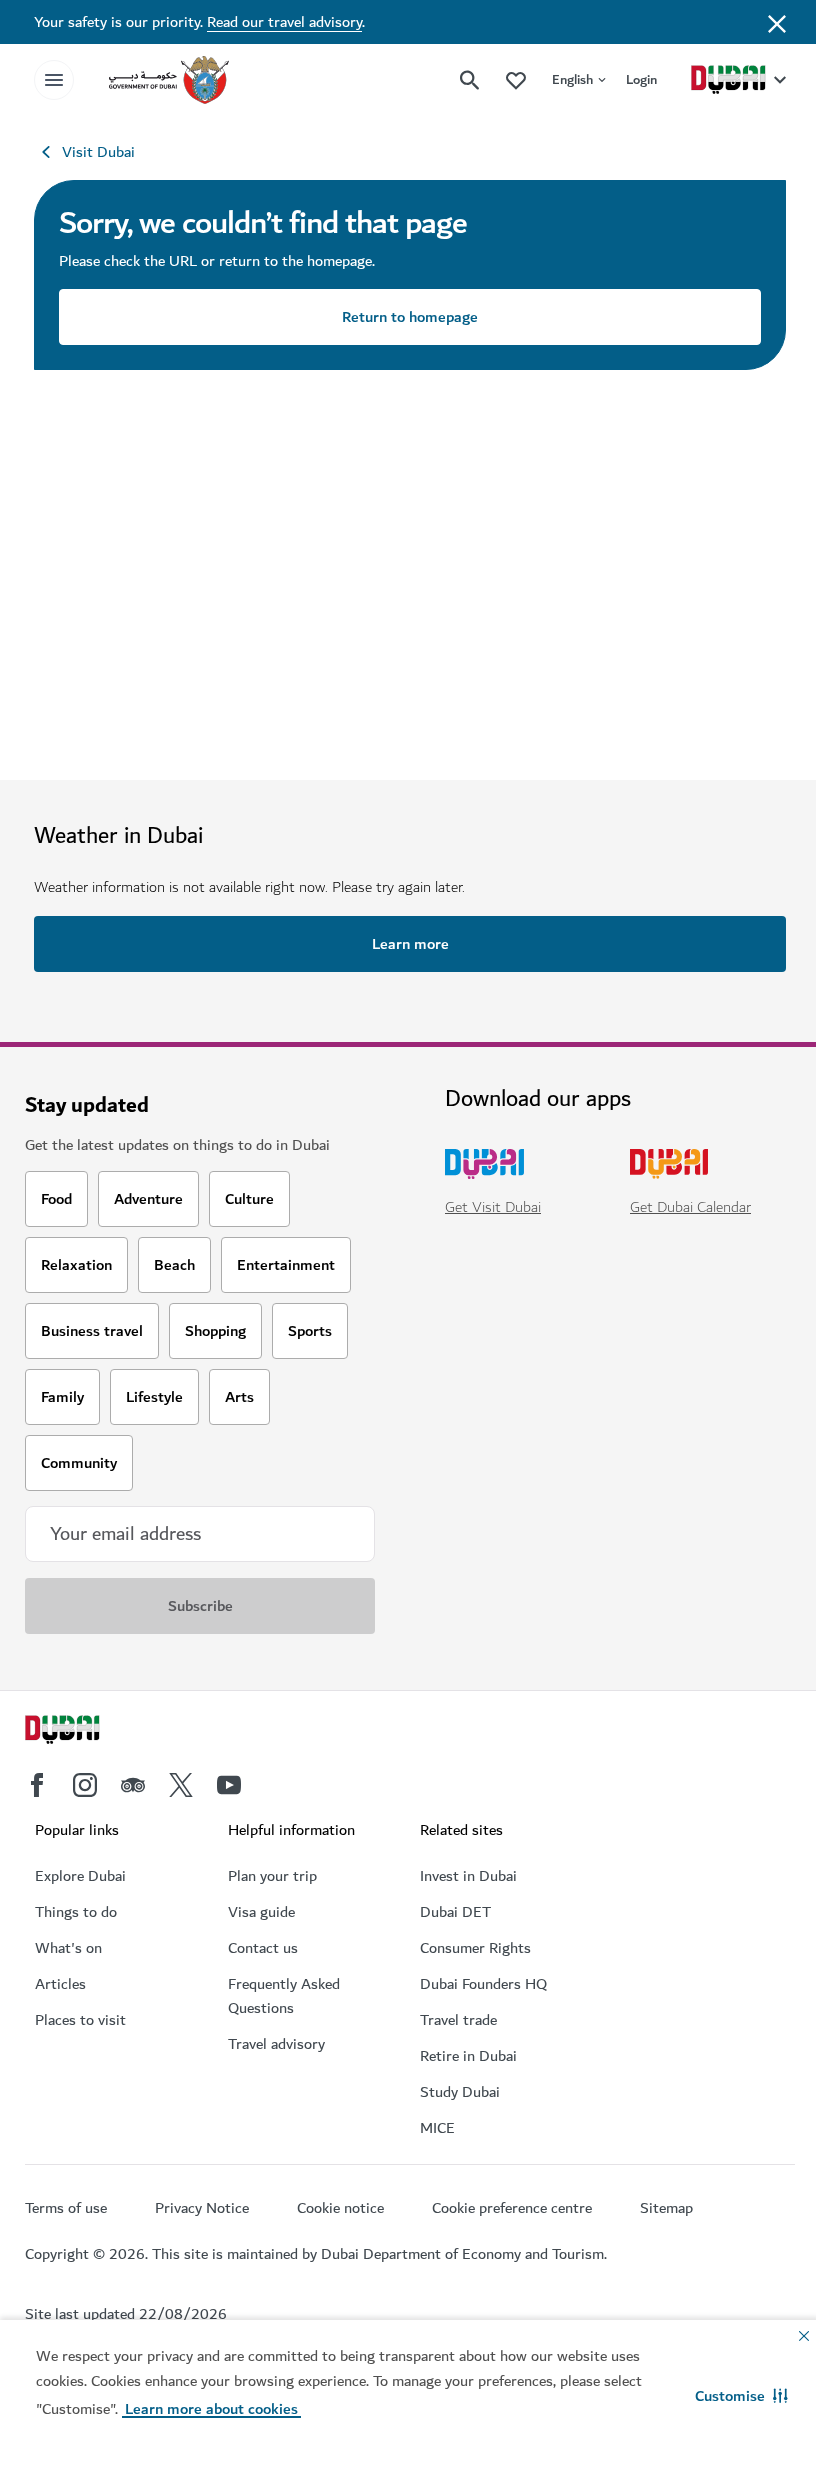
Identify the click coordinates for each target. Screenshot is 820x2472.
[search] (470, 80)
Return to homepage (410, 317)
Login (641, 79)
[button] (741, 2396)
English (572, 79)
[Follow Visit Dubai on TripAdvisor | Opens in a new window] (133, 1785)
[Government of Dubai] (169, 80)
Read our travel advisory (284, 22)
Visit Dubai (98, 152)
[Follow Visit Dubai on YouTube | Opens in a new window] (229, 1785)
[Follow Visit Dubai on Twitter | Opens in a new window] (181, 1785)
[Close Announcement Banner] (777, 22)
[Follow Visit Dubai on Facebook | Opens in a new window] (37, 1785)
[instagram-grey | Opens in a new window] (85, 1785)
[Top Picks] (516, 79)
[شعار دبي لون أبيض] (85, 1732)
